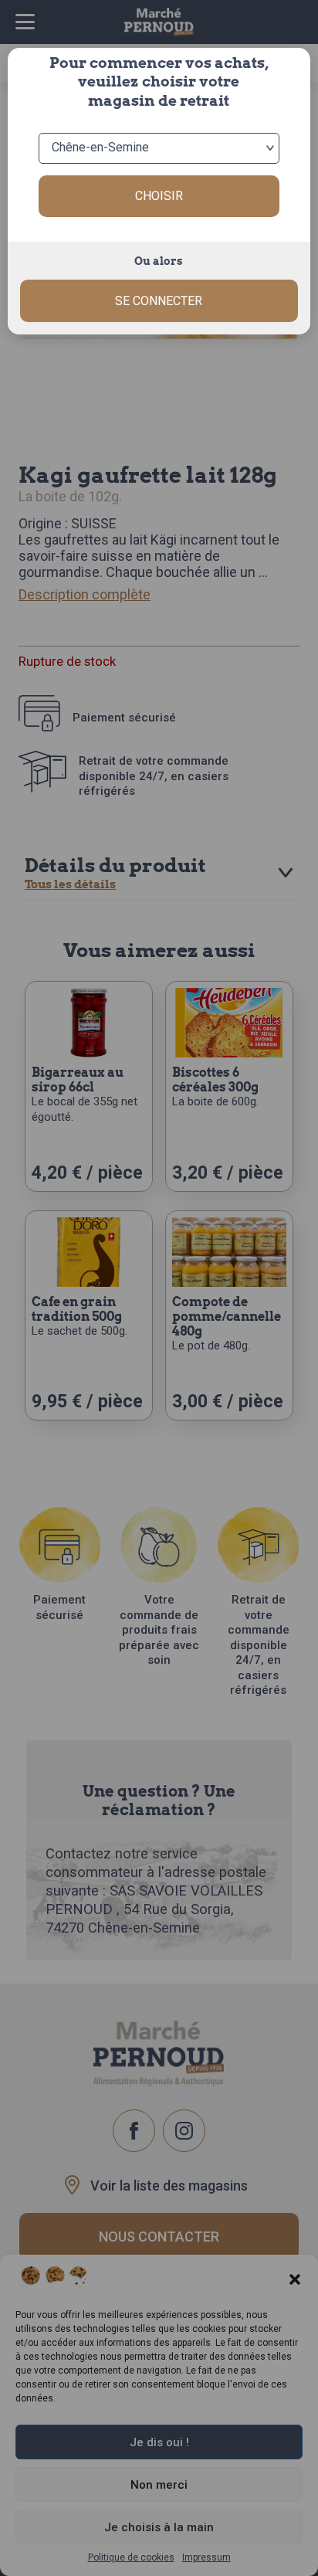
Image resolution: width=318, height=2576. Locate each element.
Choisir (159, 196)
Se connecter (159, 301)
